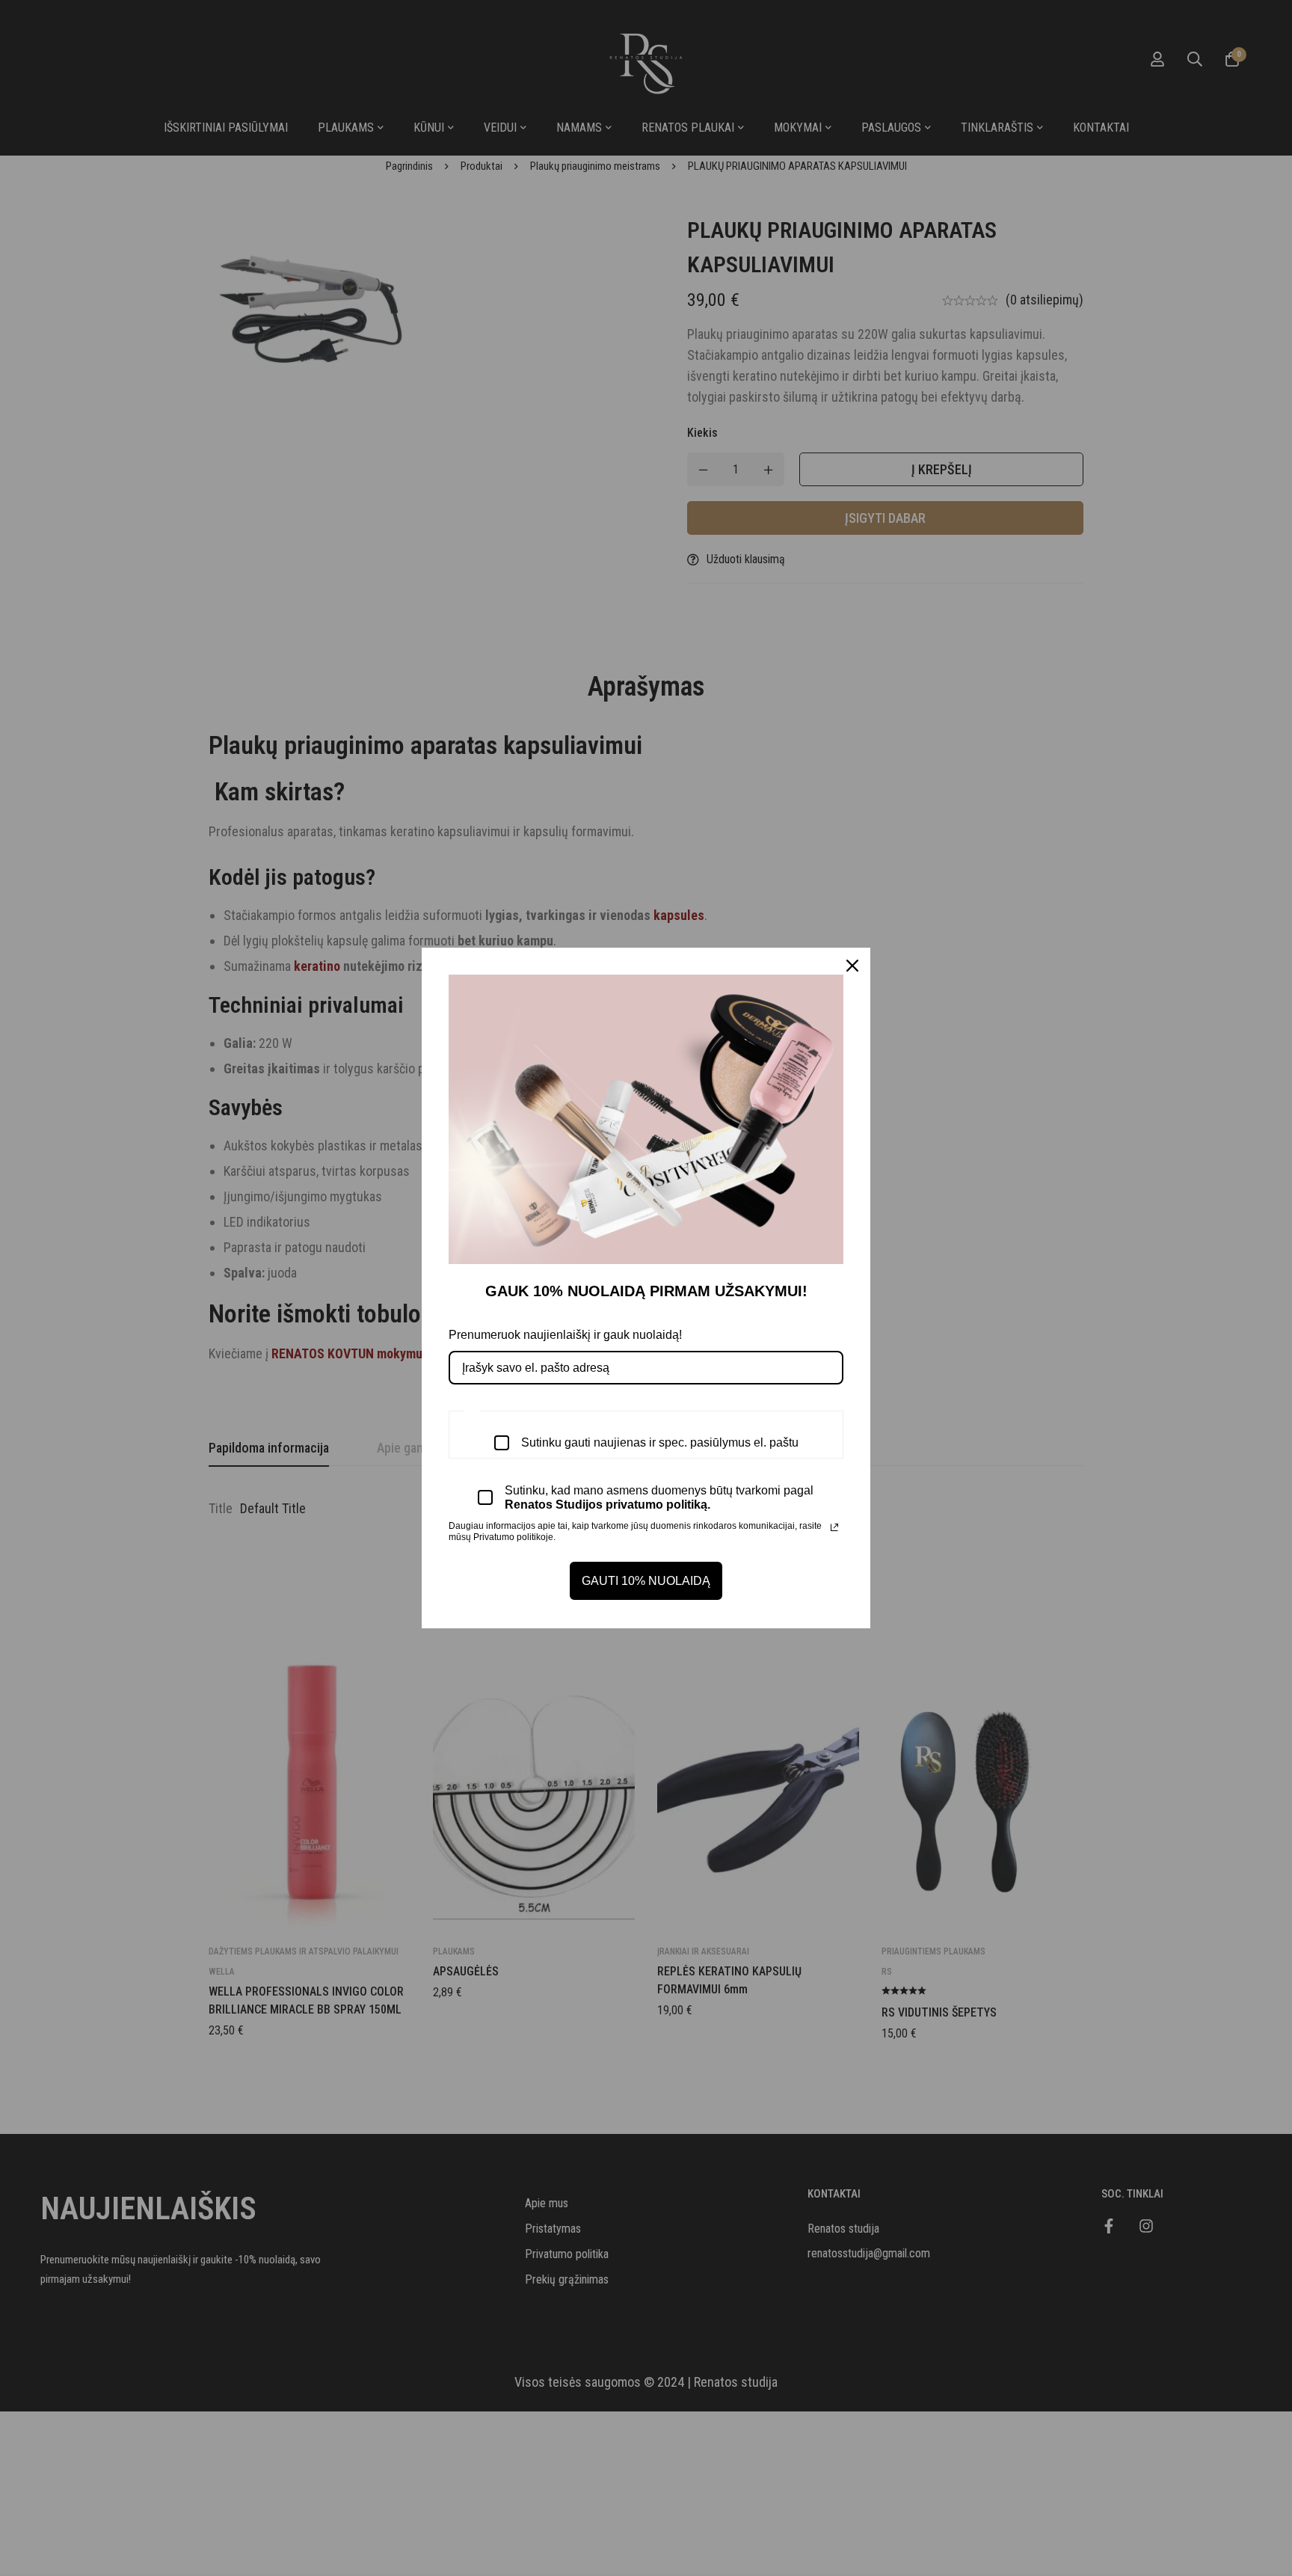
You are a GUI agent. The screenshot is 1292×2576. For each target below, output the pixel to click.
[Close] (852, 966)
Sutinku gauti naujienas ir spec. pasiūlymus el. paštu (660, 1442)
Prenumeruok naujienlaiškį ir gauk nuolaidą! (565, 1335)
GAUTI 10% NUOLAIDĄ (646, 1581)
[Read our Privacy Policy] (834, 1527)
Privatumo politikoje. (514, 1537)
